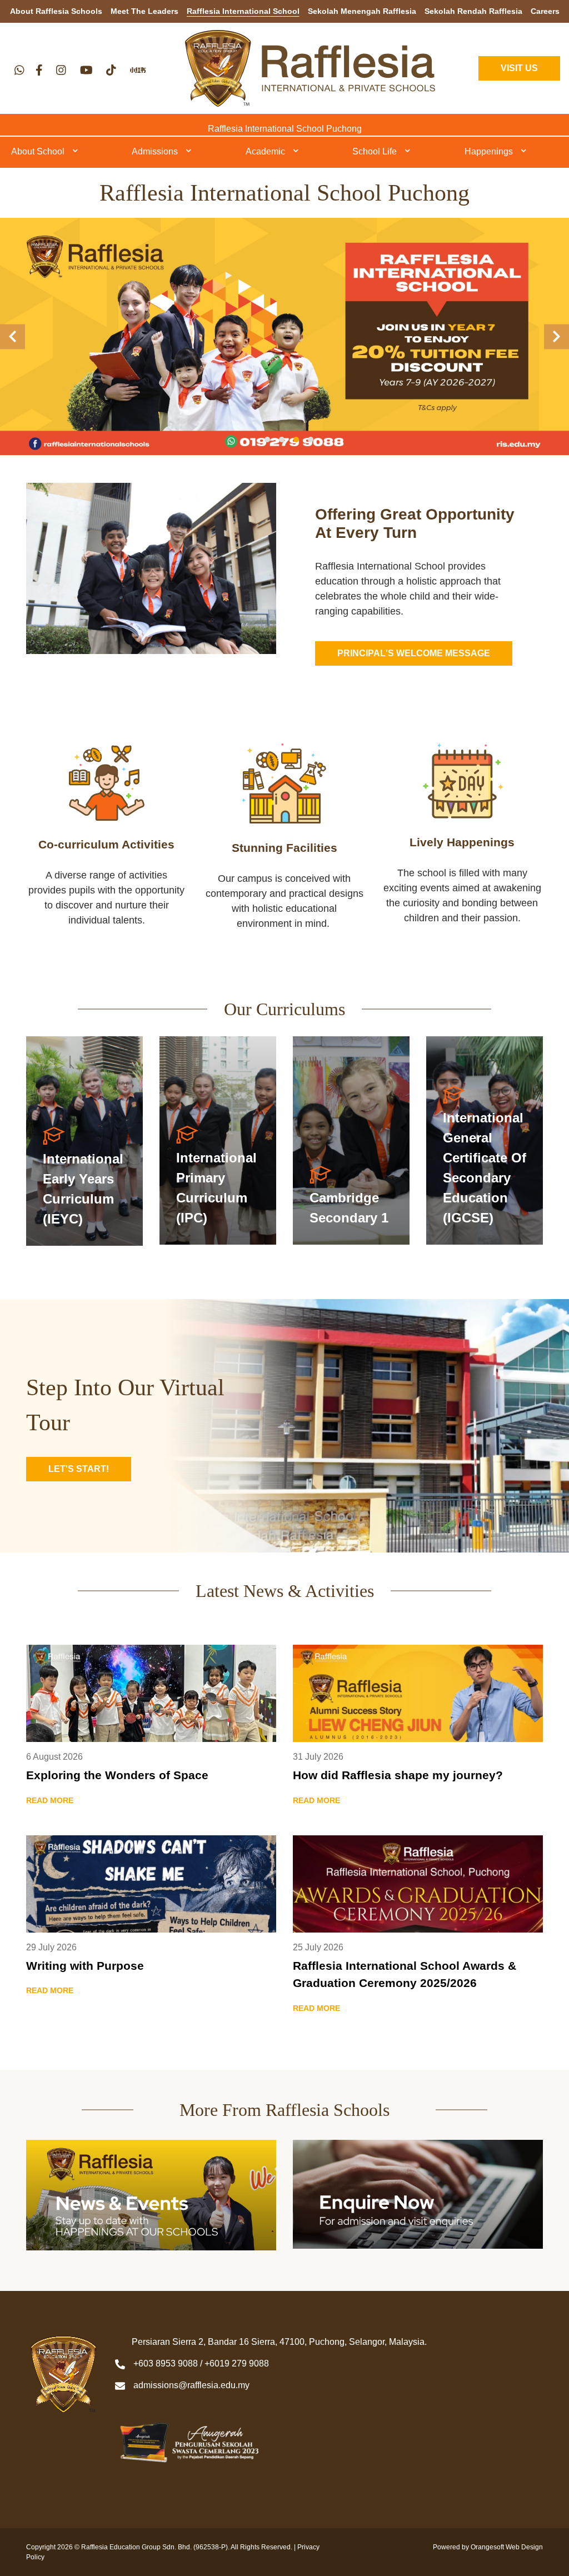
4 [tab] (311, 440)
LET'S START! (79, 1469)
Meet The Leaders (144, 11)
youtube (86, 70)
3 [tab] (296, 440)
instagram (61, 70)
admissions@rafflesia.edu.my (191, 2385)
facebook (39, 70)
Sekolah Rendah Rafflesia (473, 11)
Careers (545, 11)
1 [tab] (267, 440)
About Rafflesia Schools (56, 11)
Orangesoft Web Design (507, 2547)
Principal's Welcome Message (414, 653)
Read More (84, 1141)
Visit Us (519, 68)
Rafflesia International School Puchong (285, 129)
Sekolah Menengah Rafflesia (362, 11)
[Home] (310, 68)
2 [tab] (282, 440)
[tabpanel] (284, 336)
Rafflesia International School (243, 11)
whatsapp (19, 70)
